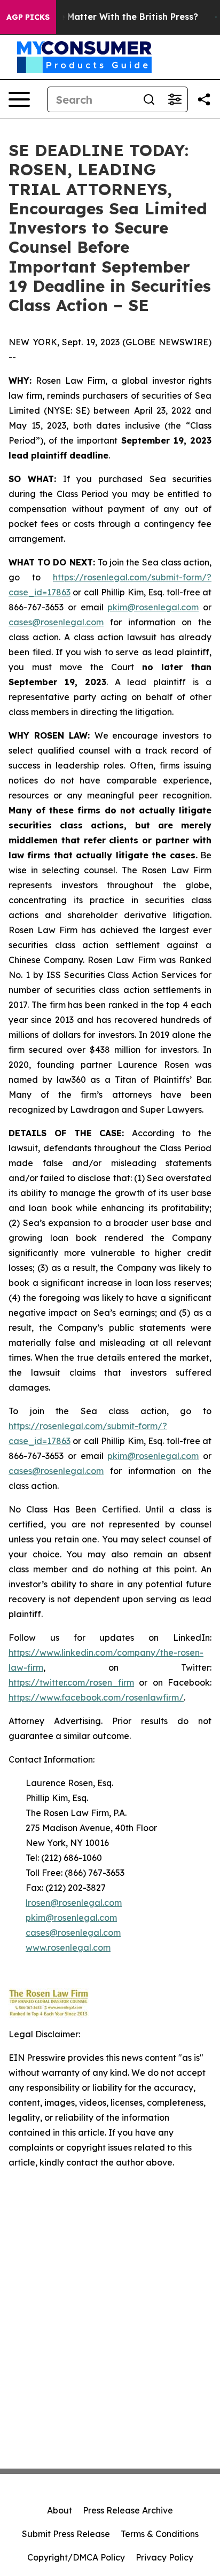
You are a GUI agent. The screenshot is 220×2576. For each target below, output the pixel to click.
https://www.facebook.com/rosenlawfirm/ (96, 1697)
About (60, 2510)
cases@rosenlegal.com (56, 622)
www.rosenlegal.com (68, 1947)
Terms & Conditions (160, 2534)
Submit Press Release (66, 2534)
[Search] (149, 99)
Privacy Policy (164, 2557)
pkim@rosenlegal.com (153, 607)
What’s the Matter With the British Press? (108, 17)
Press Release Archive (128, 2510)
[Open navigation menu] (19, 99)
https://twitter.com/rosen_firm (71, 1682)
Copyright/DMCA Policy (76, 2557)
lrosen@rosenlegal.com (74, 1903)
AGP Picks (28, 17)
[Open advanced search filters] (175, 99)
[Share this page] (204, 99)
